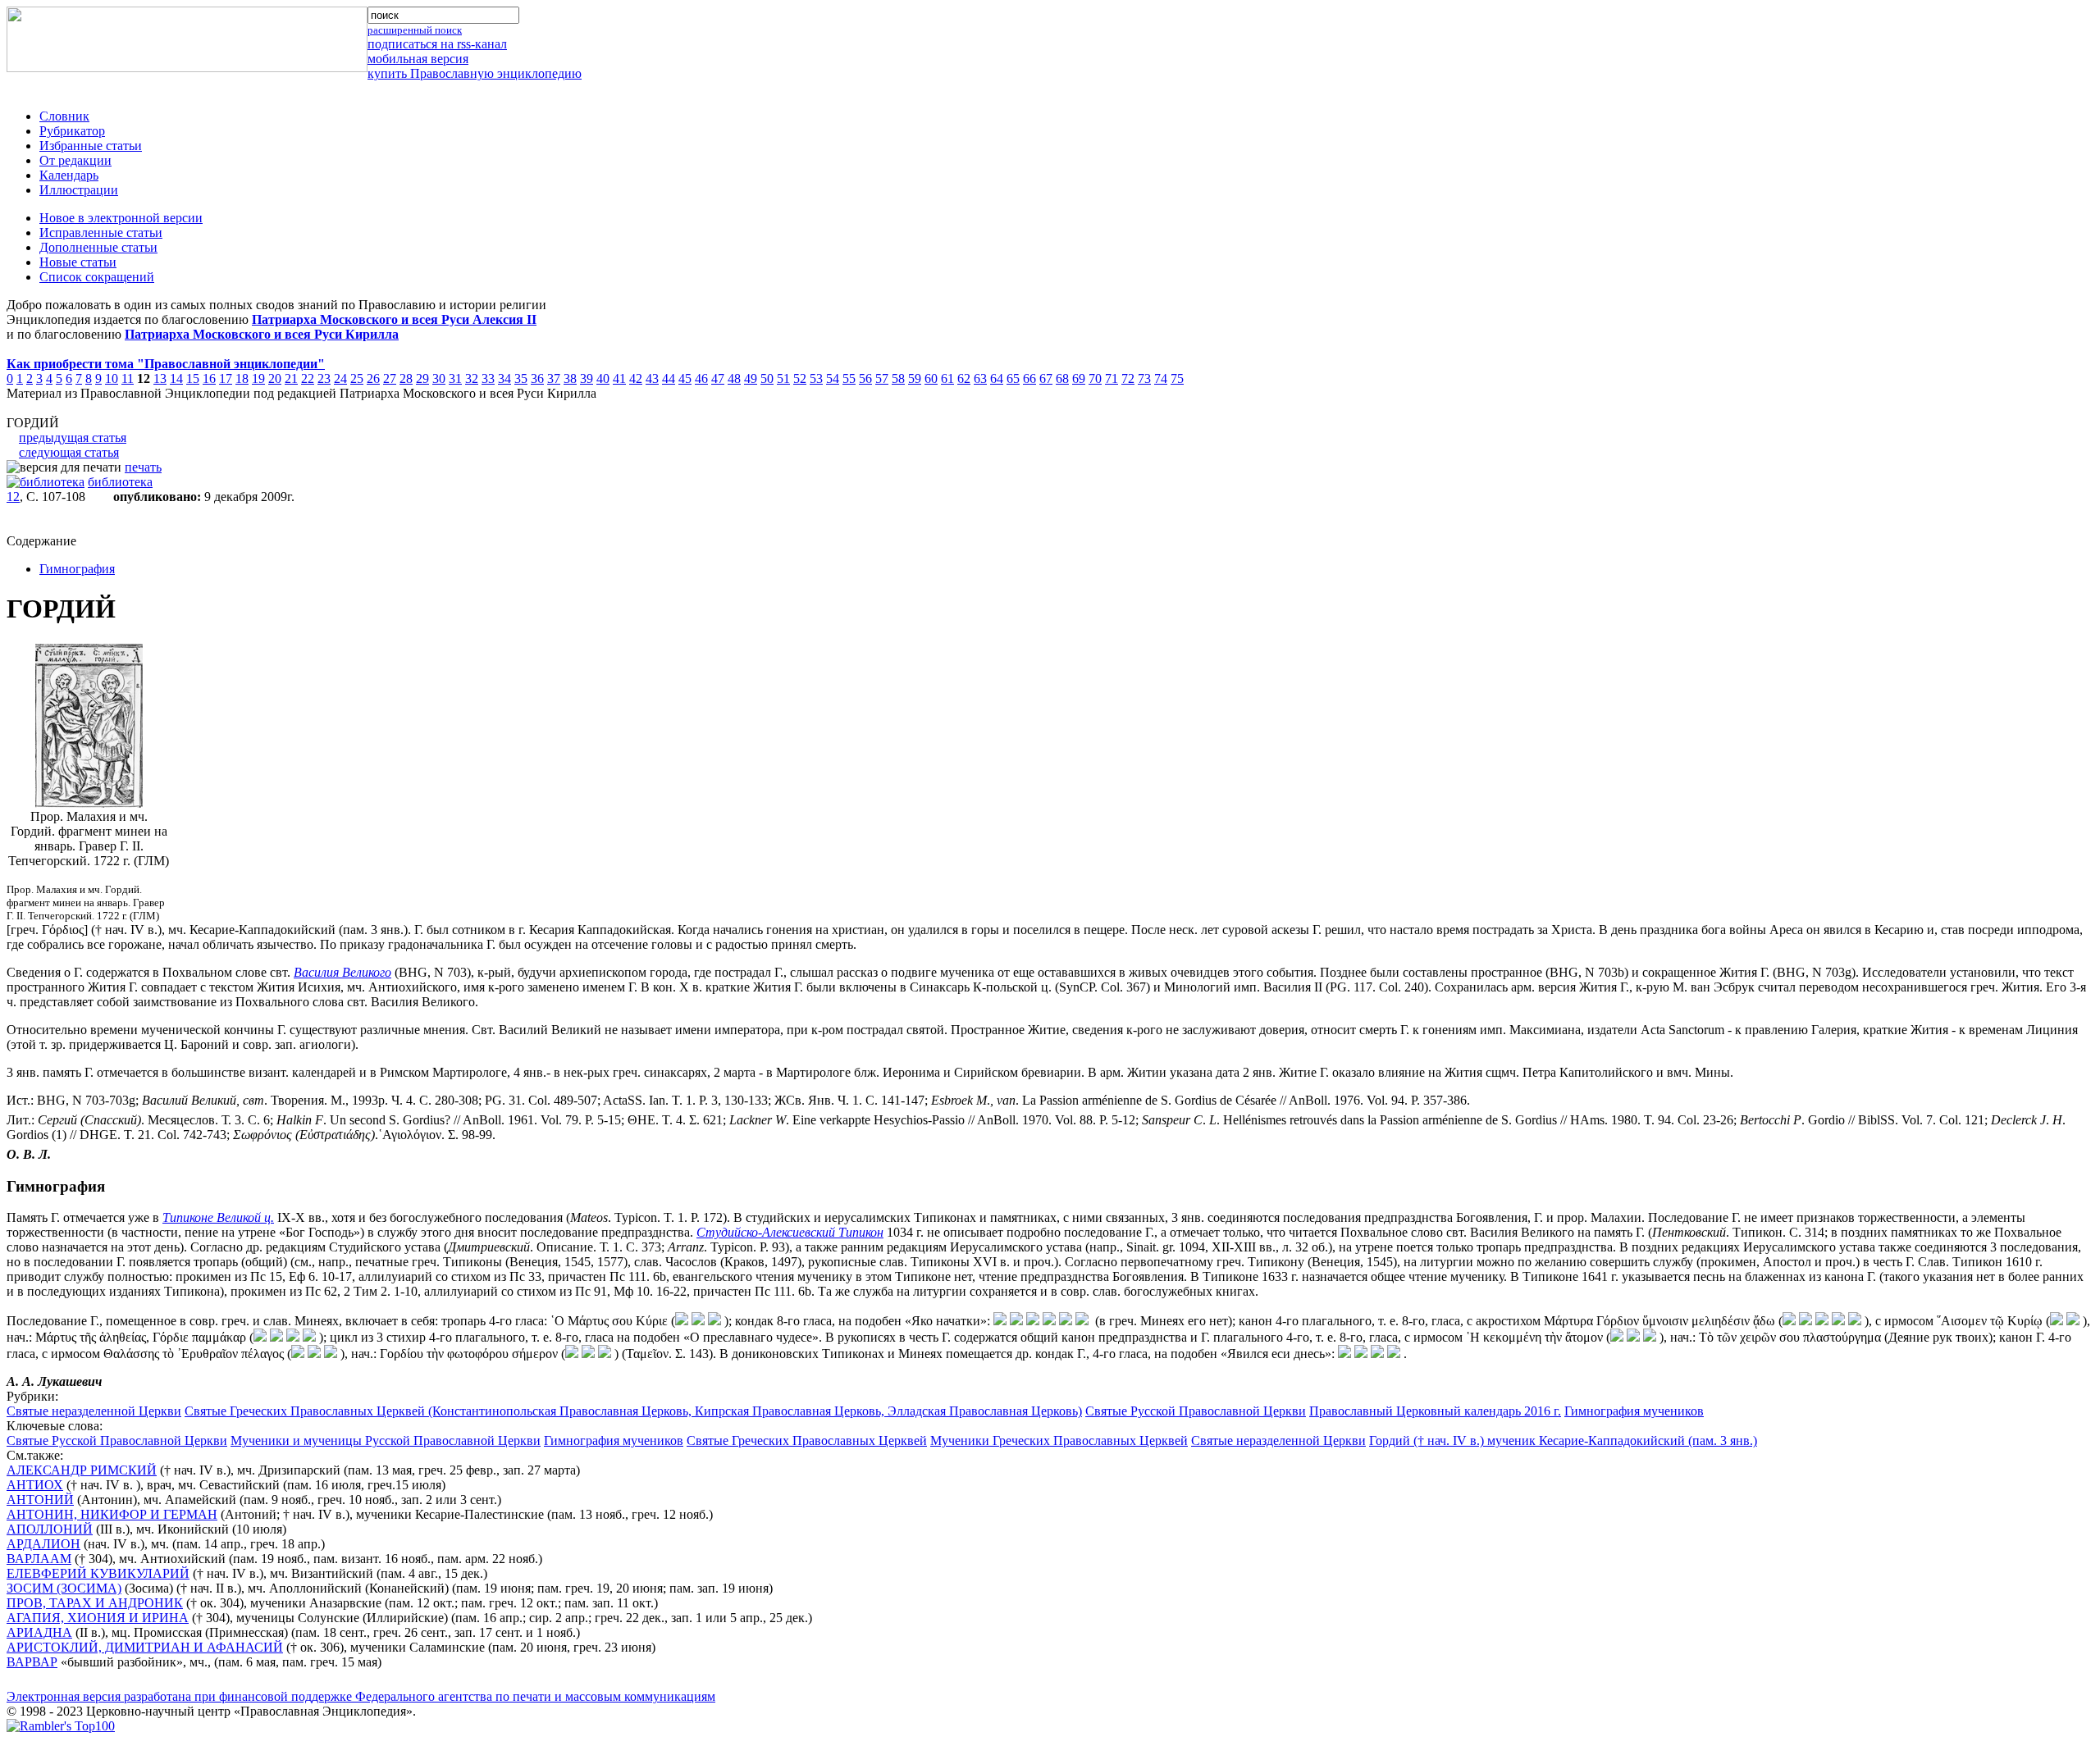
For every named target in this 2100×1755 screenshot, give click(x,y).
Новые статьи (78, 262)
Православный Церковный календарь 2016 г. (1435, 1411)
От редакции (75, 160)
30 (439, 378)
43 (652, 378)
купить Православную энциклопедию (475, 73)
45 (685, 378)
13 (160, 378)
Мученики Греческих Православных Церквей (1059, 1440)
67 (1046, 378)
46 (701, 378)
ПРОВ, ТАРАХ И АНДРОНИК (95, 1603)
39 (587, 378)
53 (816, 378)
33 (488, 378)
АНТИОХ (35, 1485)
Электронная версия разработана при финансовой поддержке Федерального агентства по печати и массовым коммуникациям (361, 1696)
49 (751, 378)
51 (783, 378)
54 (833, 378)
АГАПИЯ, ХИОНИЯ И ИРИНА (98, 1618)
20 (275, 378)
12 (13, 497)
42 (636, 378)
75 (1177, 378)
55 (849, 378)
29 (422, 378)
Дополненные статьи (98, 247)
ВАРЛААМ (39, 1559)
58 (898, 378)
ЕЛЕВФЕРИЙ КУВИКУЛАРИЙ (98, 1573)
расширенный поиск (415, 30)
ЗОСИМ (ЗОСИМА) (64, 1588)
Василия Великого (342, 972)
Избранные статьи (91, 146)
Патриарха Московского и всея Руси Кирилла (262, 334)
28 (406, 378)
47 (718, 378)
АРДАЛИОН (43, 1544)
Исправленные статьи (101, 232)
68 (1062, 378)
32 (472, 378)
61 (947, 378)
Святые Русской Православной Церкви (1196, 1411)
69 (1079, 378)
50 (767, 378)
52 (800, 378)
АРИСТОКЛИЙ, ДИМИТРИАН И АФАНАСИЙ (145, 1647)
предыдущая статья (73, 438)
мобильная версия (418, 59)
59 (915, 378)
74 (1161, 378)
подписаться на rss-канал (437, 44)
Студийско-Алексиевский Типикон (790, 1232)
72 (1128, 378)
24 (340, 378)
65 (1013, 378)
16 (209, 378)
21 (291, 378)
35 (521, 378)
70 (1095, 378)
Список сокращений (97, 277)
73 (1144, 378)
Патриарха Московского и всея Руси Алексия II (394, 319)
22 (308, 378)
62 (964, 378)
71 (1112, 378)
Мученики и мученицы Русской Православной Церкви (386, 1440)
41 (619, 378)
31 (455, 378)
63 (980, 378)
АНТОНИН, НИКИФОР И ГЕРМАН (112, 1514)
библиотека (120, 482)
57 (882, 378)
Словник (64, 116)
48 (734, 378)
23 (324, 378)
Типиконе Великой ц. (218, 1217)
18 (242, 378)
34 (504, 378)
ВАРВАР (32, 1662)
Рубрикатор (72, 131)
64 (997, 378)
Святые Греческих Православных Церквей (807, 1440)
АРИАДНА (39, 1632)
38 (570, 378)
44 (669, 378)
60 (931, 378)
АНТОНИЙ (40, 1500)
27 (390, 378)
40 (603, 378)
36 (537, 378)
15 (193, 378)
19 (258, 378)
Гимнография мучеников (1634, 1411)
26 (373, 378)
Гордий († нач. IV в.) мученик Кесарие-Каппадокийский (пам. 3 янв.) (1563, 1440)
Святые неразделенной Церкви (94, 1411)
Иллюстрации (79, 190)
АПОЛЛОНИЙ (50, 1529)
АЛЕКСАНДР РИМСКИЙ (82, 1470)
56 (865, 378)
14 (176, 378)
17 (226, 378)
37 (554, 378)
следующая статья (69, 452)
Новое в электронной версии (121, 218)
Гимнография (77, 569)
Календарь (69, 175)
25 (357, 378)
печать (143, 467)
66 (1029, 378)
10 (112, 378)
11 (128, 378)
